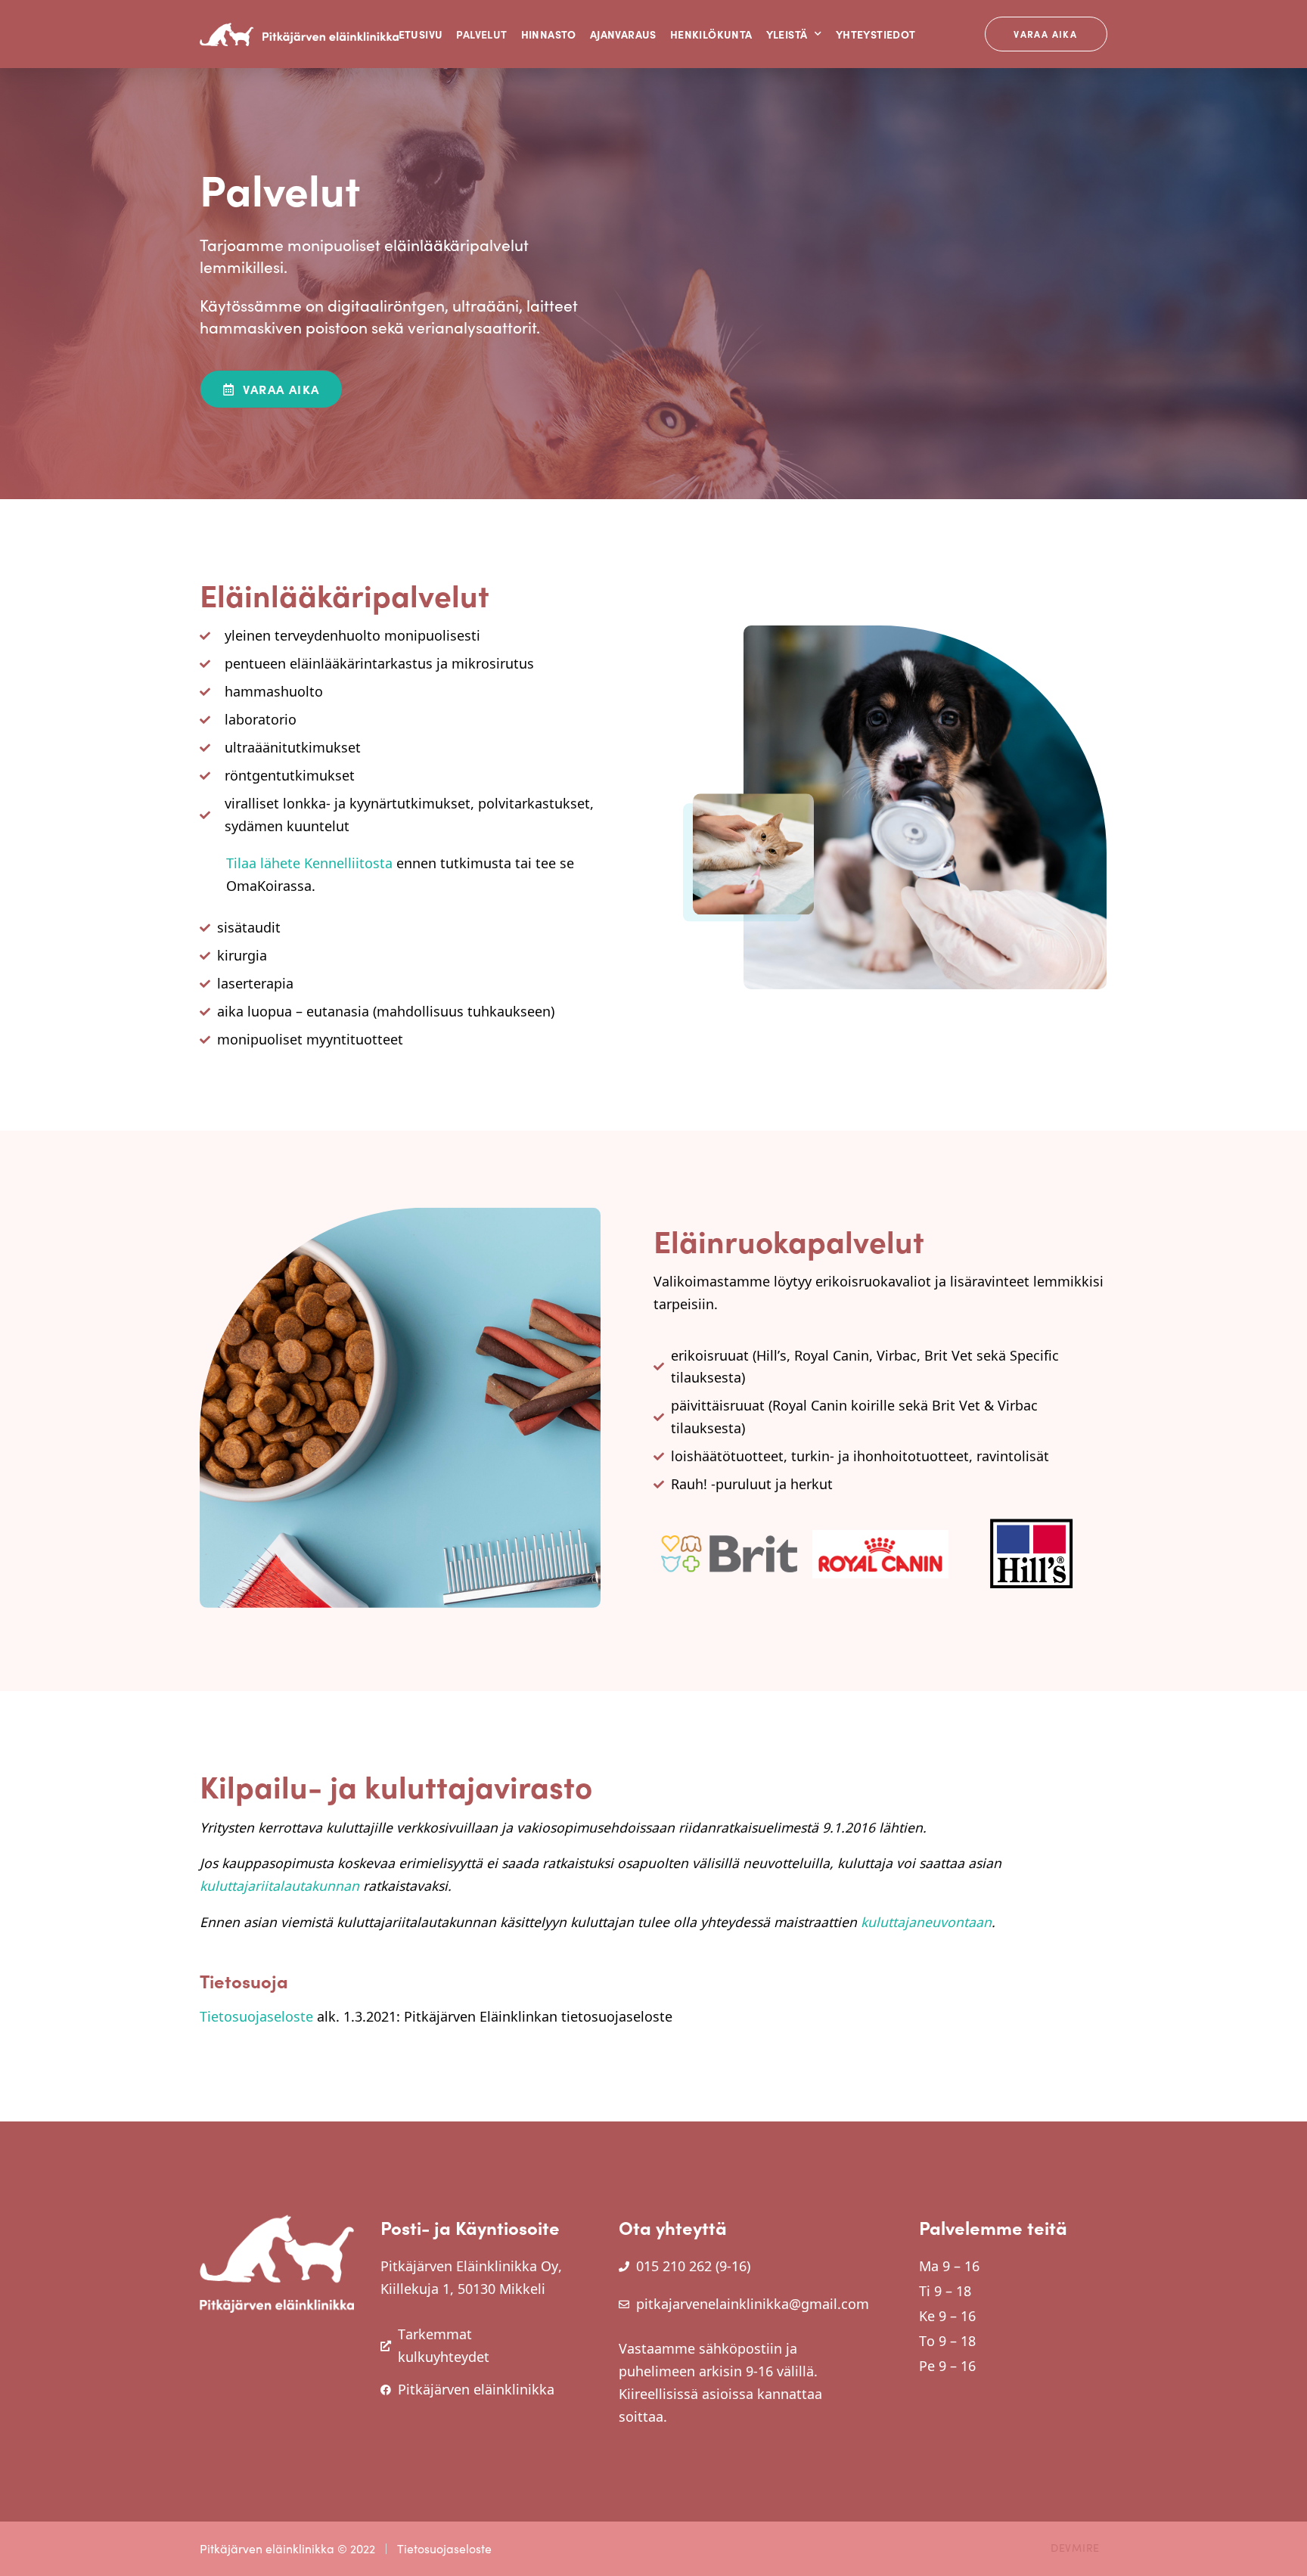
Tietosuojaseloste (256, 2016)
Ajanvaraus (623, 34)
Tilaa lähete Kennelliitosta (309, 863)
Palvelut (481, 34)
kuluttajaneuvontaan (926, 1922)
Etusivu (421, 34)
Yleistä (787, 34)
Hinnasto (549, 34)
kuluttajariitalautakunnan (279, 1885)
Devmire (1075, 2548)
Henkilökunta (711, 34)
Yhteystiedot (876, 34)
